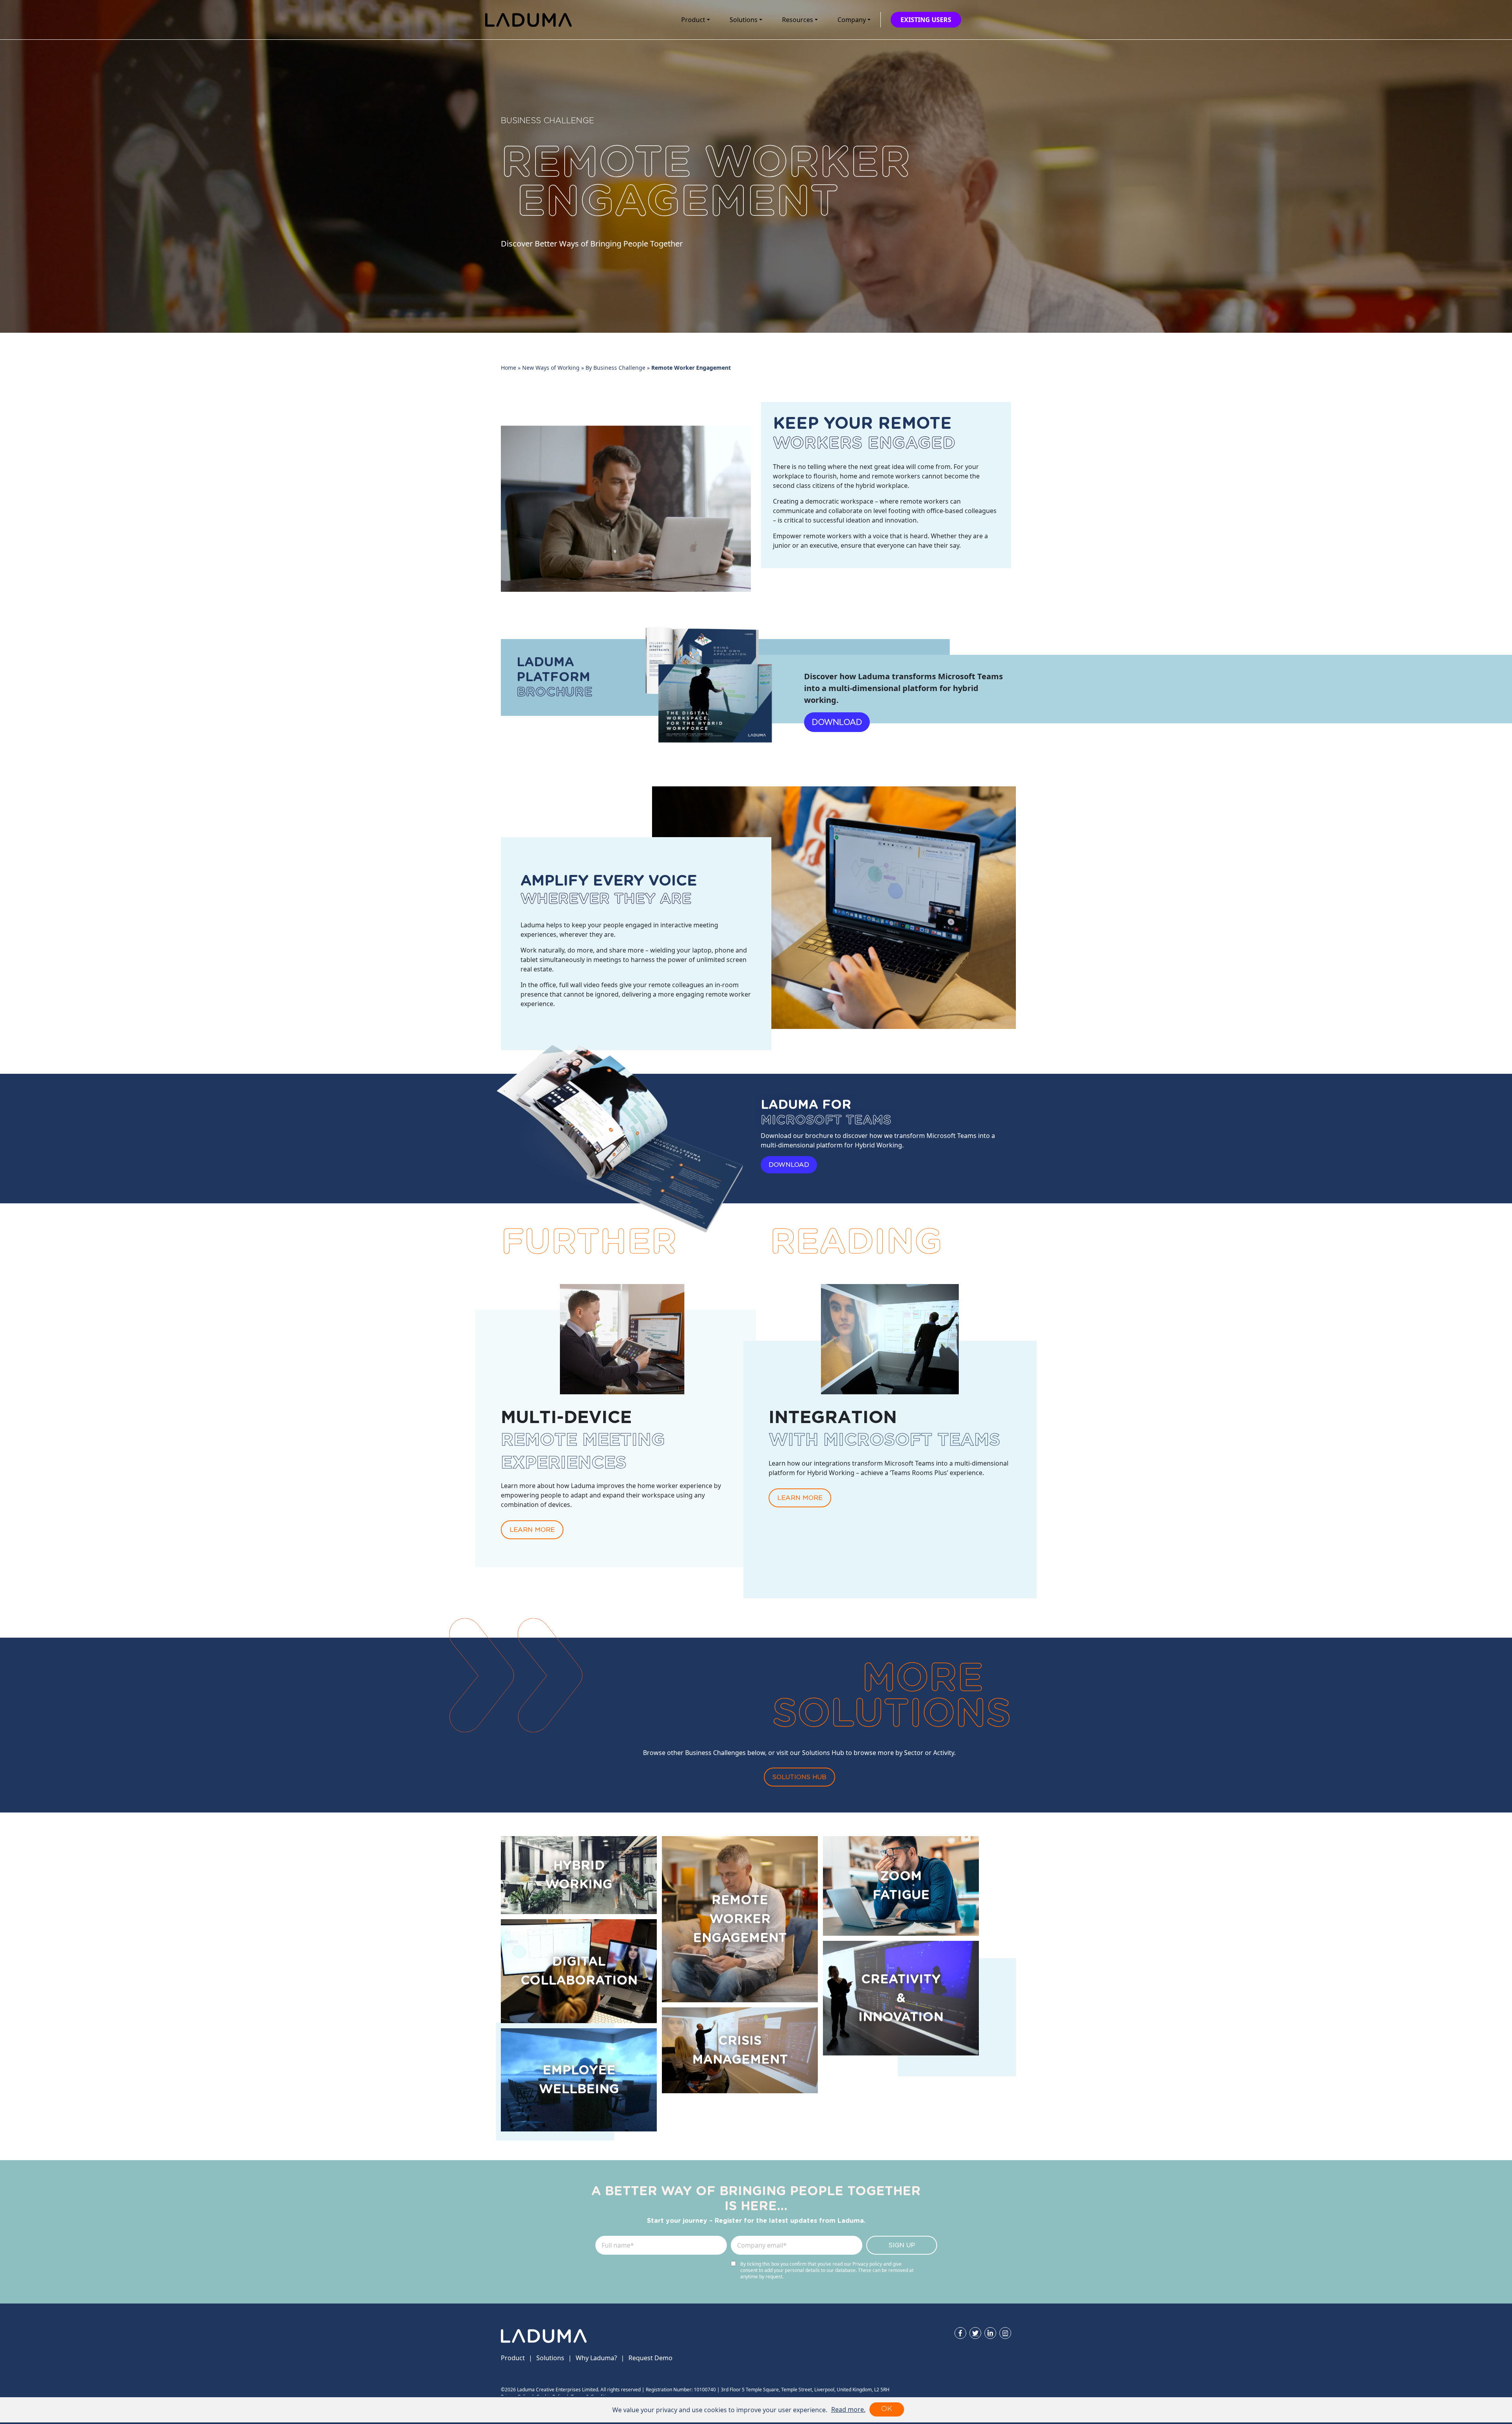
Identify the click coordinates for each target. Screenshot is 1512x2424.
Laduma (528, 20)
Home (509, 368)
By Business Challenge (615, 368)
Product (693, 20)
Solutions (744, 20)
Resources (798, 20)
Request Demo (650, 2358)
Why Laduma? (596, 2358)
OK (887, 2409)
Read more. (848, 2409)
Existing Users (926, 20)
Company (852, 20)
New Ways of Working (551, 368)
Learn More (532, 1530)
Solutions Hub (800, 1777)
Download (837, 722)
